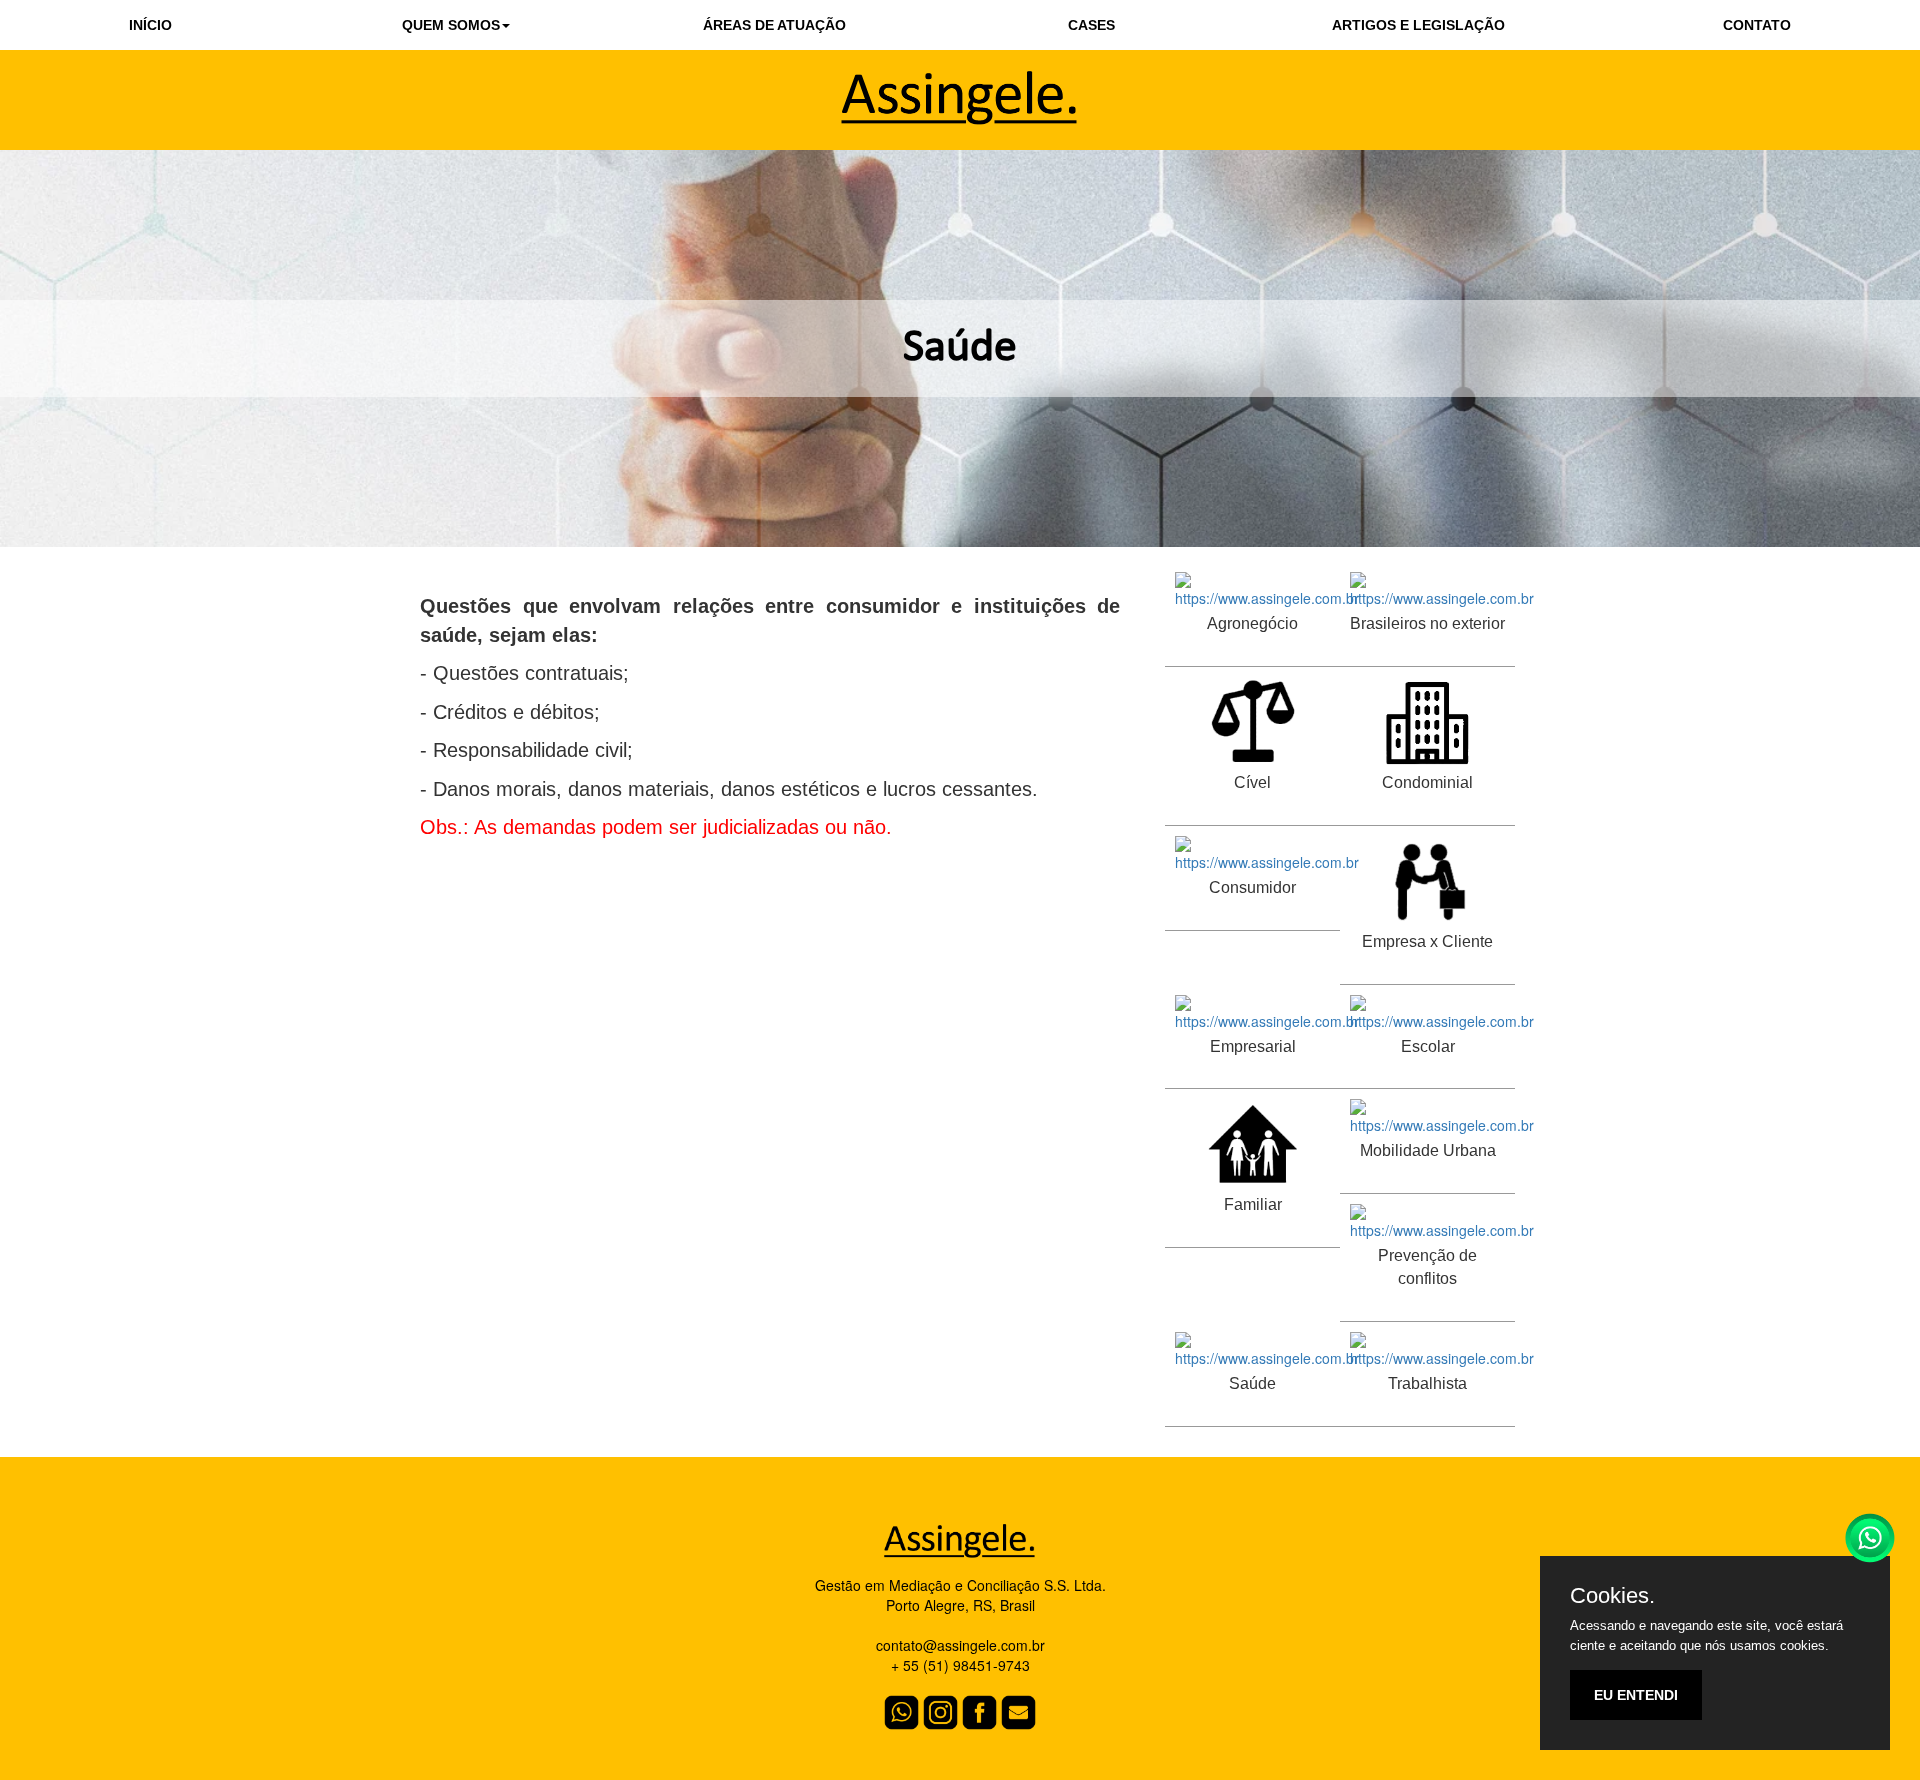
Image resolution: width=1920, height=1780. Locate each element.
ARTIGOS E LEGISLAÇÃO (1418, 25)
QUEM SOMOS (451, 25)
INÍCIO (150, 25)
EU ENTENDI (1636, 1695)
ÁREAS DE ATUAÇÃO (774, 25)
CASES (1091, 25)
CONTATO (1757, 25)
